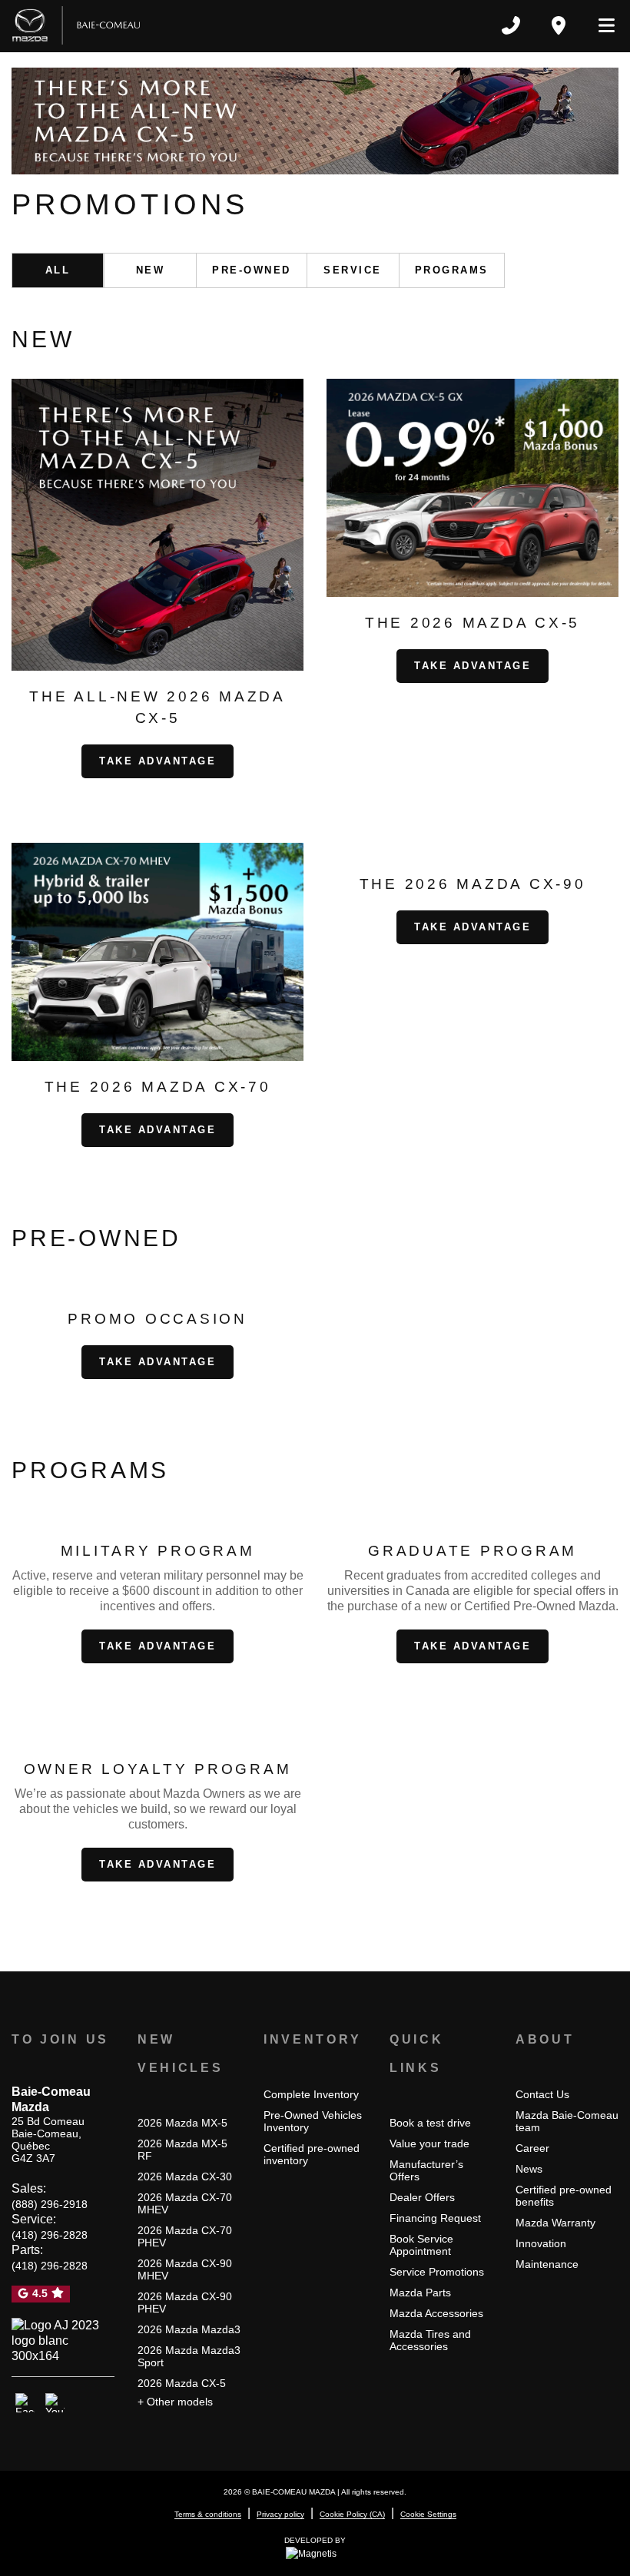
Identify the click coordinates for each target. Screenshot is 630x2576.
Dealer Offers (422, 2197)
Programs (452, 270)
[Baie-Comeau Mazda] (76, 25)
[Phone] (511, 25)
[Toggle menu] (600, 25)
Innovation (541, 2243)
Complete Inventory (311, 2094)
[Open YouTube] (55, 2403)
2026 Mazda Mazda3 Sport (189, 2356)
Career (532, 2148)
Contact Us (542, 2094)
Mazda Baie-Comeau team (567, 2121)
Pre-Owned (252, 270)
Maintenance (547, 2264)
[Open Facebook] (25, 2403)
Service (353, 270)
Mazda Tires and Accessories (430, 2340)
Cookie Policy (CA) (352, 2514)
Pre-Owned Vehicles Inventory (313, 2121)
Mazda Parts (420, 2293)
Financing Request (435, 2218)
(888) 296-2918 (50, 2204)
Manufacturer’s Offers (426, 2170)
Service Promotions (437, 2272)
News (529, 2169)
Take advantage (157, 761)
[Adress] (559, 25)
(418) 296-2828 (50, 2235)
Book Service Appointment (421, 2245)
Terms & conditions (208, 2514)
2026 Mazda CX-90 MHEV (185, 2269)
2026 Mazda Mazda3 (189, 2329)
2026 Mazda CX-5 (182, 2383)
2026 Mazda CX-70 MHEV (185, 2203)
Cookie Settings (428, 2514)
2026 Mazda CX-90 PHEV (185, 2302)
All (58, 270)
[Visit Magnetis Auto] (315, 2553)
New (151, 270)
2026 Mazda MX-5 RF (182, 2150)
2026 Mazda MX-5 (182, 2123)
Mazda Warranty (555, 2223)
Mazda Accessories (436, 2313)
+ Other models (175, 2402)
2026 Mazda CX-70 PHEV (185, 2236)
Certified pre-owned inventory (312, 2154)
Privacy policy (280, 2514)
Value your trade (429, 2143)
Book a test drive (430, 2123)
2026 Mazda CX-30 (185, 2177)
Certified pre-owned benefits (564, 2196)
